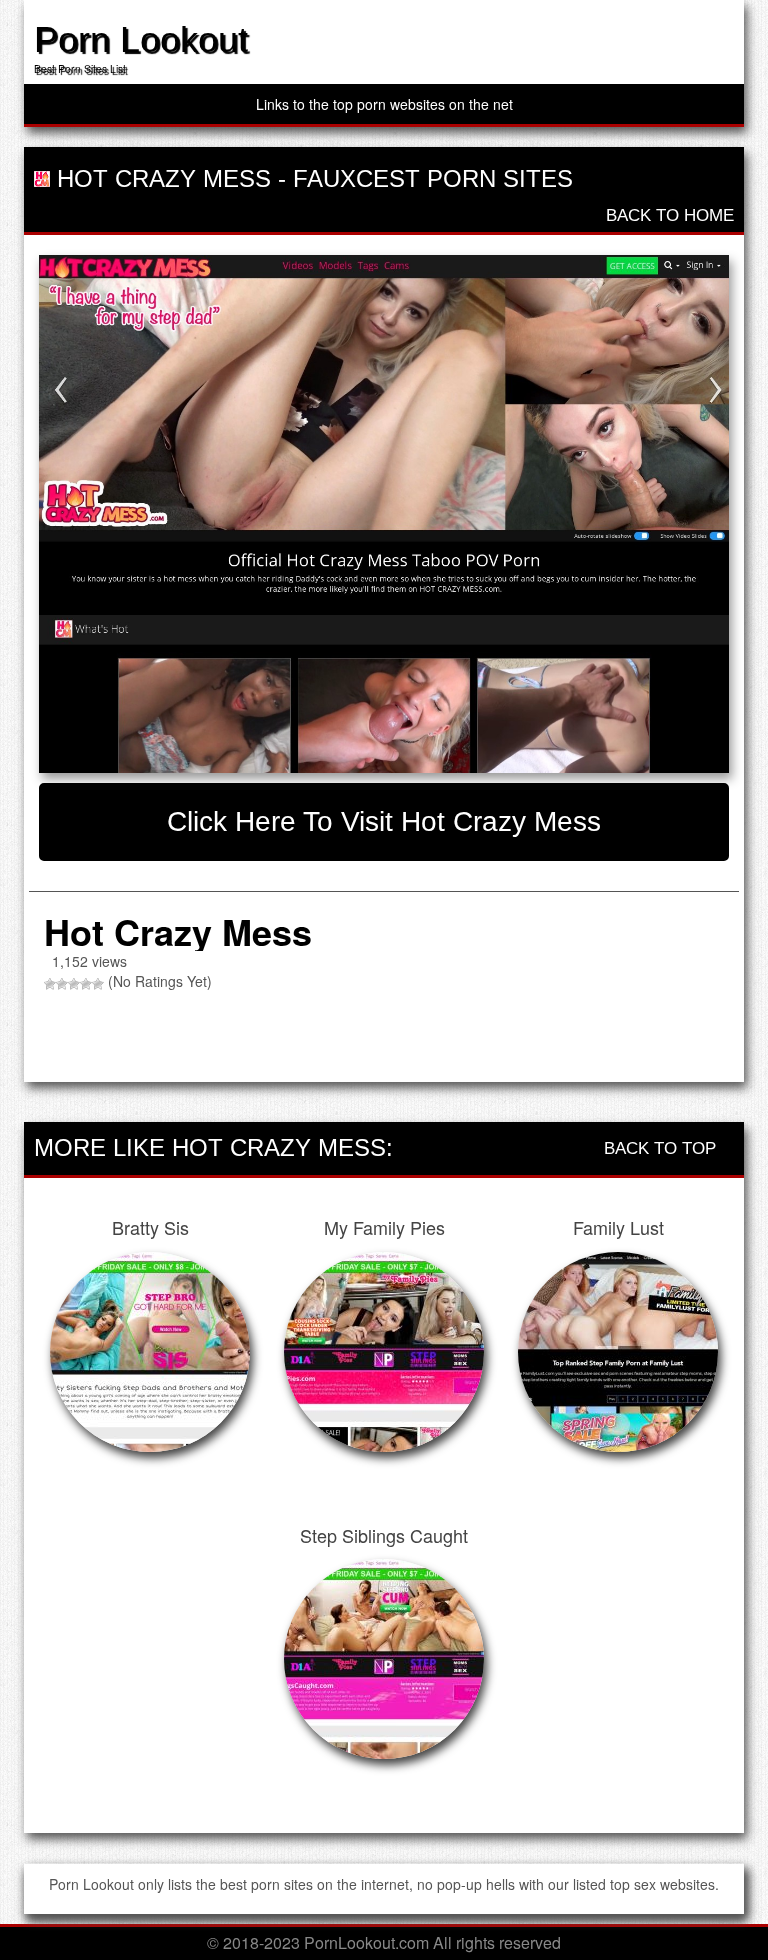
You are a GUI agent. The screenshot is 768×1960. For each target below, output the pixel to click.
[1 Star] (50, 984)
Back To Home (667, 215)
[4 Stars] (86, 984)
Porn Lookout (141, 39)
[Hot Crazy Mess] (384, 514)
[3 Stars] (74, 984)
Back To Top (662, 1148)
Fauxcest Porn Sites (433, 178)
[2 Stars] (62, 984)
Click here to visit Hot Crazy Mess (384, 821)
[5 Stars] (98, 984)
